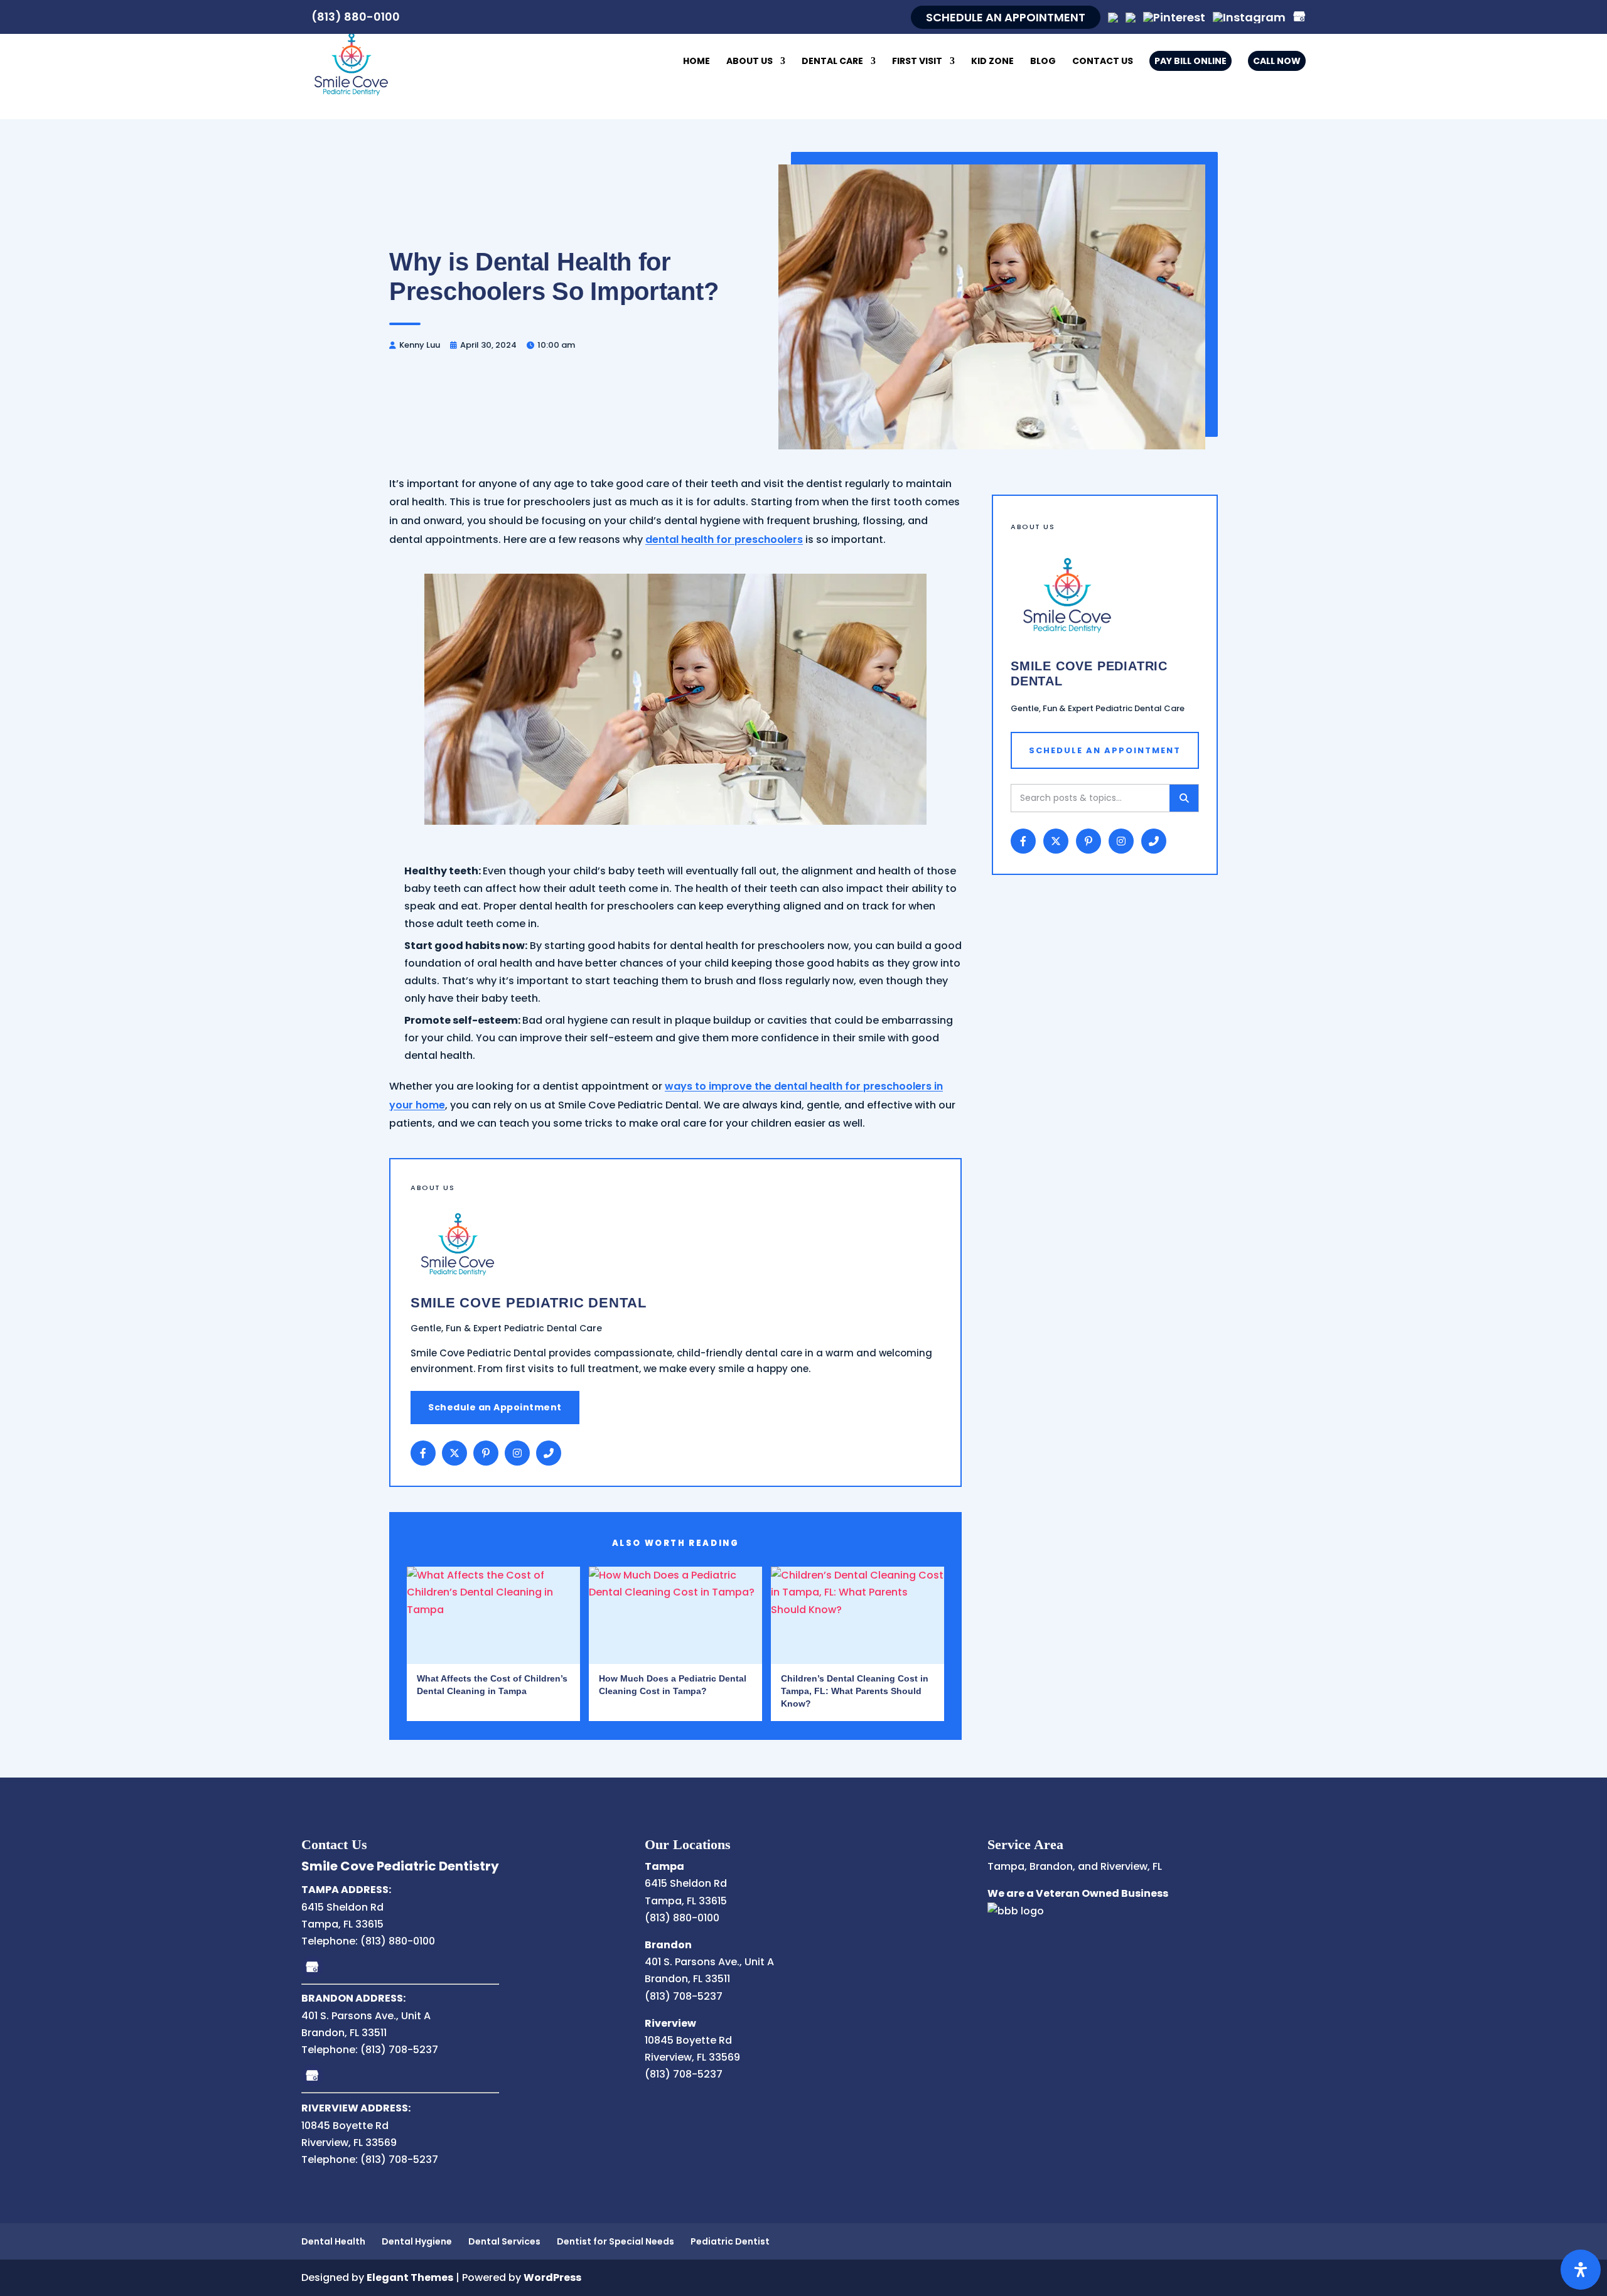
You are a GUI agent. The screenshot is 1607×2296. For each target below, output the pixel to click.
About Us (750, 62)
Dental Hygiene (417, 2241)
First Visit (917, 62)
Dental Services (504, 2241)
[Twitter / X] (454, 1453)
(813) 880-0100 (356, 17)
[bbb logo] (1016, 1911)
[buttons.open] (1581, 2270)
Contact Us (1103, 62)
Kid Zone (992, 62)
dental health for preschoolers (724, 539)
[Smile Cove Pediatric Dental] (351, 62)
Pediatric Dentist (730, 2241)
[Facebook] (423, 1453)
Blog (1043, 62)
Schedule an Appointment (495, 1407)
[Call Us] (549, 1453)
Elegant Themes (410, 2277)
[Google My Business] (312, 1967)
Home (696, 62)
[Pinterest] (1174, 17)
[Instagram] (1249, 17)
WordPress (552, 2277)
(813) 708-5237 (399, 2050)
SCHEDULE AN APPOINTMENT (1006, 17)
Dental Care (832, 62)
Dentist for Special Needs (615, 2241)
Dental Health (333, 2241)
